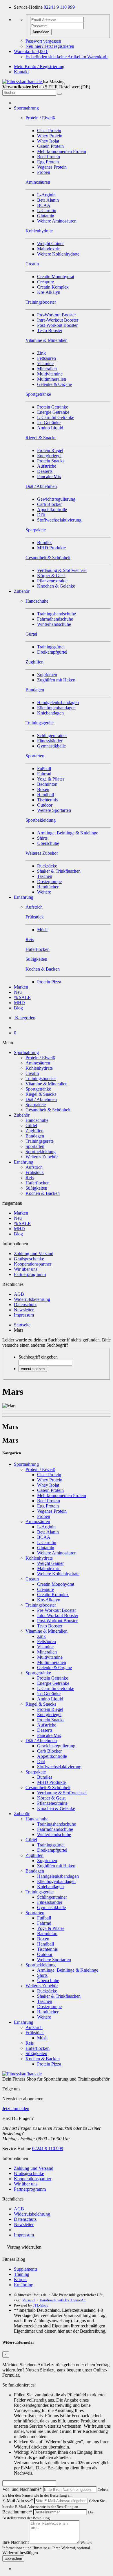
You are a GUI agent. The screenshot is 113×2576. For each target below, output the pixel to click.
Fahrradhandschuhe (55, 619)
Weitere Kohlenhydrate (58, 254)
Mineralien (47, 369)
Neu (18, 992)
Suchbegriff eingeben (38, 1357)
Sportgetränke (38, 1089)
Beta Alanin (48, 200)
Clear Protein (49, 131)
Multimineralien (52, 379)
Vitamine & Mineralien (47, 1084)
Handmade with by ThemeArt (63, 2300)
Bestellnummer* (17, 2512)
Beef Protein (49, 157)
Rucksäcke (47, 866)
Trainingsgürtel (51, 647)
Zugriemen (47, 675)
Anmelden (41, 32)
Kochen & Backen (43, 1193)
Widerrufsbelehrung (32, 1299)
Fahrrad (44, 774)
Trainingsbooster (41, 1079)
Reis (30, 1178)
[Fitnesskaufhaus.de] (23, 82)
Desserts (45, 471)
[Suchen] (59, 94)
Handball (45, 795)
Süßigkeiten (36, 1188)
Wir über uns (26, 1269)
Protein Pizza (49, 982)
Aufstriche (47, 466)
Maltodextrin (49, 249)
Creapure (45, 282)
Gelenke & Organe (54, 384)
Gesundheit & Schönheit (48, 1110)
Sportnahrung (26, 108)
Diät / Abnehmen (41, 1099)
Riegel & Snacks (41, 1094)
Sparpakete (36, 1105)
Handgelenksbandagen (58, 702)
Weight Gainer (50, 244)
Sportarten (35, 1146)
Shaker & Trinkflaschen (59, 871)
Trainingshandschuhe (57, 614)
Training (22, 2274)
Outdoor (45, 805)
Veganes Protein (52, 167)
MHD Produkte (51, 548)
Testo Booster (50, 330)
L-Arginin (46, 195)
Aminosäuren (38, 1063)
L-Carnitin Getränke (56, 417)
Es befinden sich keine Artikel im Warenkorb (66, 57)
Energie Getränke (53, 412)
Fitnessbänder (50, 741)
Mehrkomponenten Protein (62, 151)
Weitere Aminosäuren (57, 221)
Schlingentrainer (52, 735)
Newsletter (24, 1310)
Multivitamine (50, 374)
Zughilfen (34, 1131)
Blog (18, 1008)
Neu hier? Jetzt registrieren (50, 46)
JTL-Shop (41, 2305)
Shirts (42, 838)
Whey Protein (50, 136)
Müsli (42, 930)
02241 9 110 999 (59, 7)
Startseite (22, 1325)
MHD (19, 1003)
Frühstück (35, 1172)
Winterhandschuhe (54, 624)
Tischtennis (47, 800)
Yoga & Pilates (51, 779)
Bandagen (35, 1136)
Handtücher (48, 887)
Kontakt (21, 72)
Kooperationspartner (33, 1264)
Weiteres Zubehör (42, 1157)
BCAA (44, 205)
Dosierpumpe (49, 882)
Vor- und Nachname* (22, 2489)
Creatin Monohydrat (56, 277)
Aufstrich (34, 1167)
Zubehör (22, 591)
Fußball (44, 769)
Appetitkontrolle (52, 509)
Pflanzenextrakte (52, 581)
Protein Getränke (53, 407)
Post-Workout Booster (57, 325)
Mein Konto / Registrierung (39, 66)
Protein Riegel (50, 450)
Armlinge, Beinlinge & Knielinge (68, 833)
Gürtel (31, 1125)
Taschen (45, 876)
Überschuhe (48, 843)
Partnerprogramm (30, 1274)
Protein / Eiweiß (40, 1058)
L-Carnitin (47, 210)
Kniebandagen (50, 713)
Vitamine (45, 363)
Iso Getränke (49, 423)
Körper (20, 2279)
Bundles (45, 543)
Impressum (24, 1315)
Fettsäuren (47, 358)
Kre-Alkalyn (49, 292)
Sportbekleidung (41, 1152)
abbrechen (13, 2558)
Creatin (32, 1073)
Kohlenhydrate (39, 1068)
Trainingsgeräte (40, 1141)
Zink (41, 353)
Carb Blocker (49, 504)
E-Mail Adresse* (18, 2501)
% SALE (22, 997)
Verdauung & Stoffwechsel (62, 570)
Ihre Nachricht (16, 2542)
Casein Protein (50, 146)
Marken (21, 987)
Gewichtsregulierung (56, 499)
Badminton (47, 784)
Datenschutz (25, 1305)
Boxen (43, 789)
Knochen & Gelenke (56, 586)
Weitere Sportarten (54, 810)
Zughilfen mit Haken (56, 680)
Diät (41, 515)
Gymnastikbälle (51, 746)
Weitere (44, 892)
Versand (29, 2300)
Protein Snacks (51, 461)
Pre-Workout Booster (57, 315)
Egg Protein (48, 162)
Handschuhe (37, 1120)
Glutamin (46, 216)
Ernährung (24, 897)
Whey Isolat (48, 141)
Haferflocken (38, 1183)
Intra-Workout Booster (58, 320)
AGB (19, 1294)
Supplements (26, 2269)
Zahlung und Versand (34, 1254)
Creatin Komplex (53, 287)
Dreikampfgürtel (52, 652)
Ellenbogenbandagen (56, 708)
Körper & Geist (51, 576)
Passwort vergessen (43, 41)
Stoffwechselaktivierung (59, 520)
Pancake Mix (49, 476)
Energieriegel (49, 456)
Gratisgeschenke (29, 1259)
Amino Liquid (50, 428)
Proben (44, 172)
